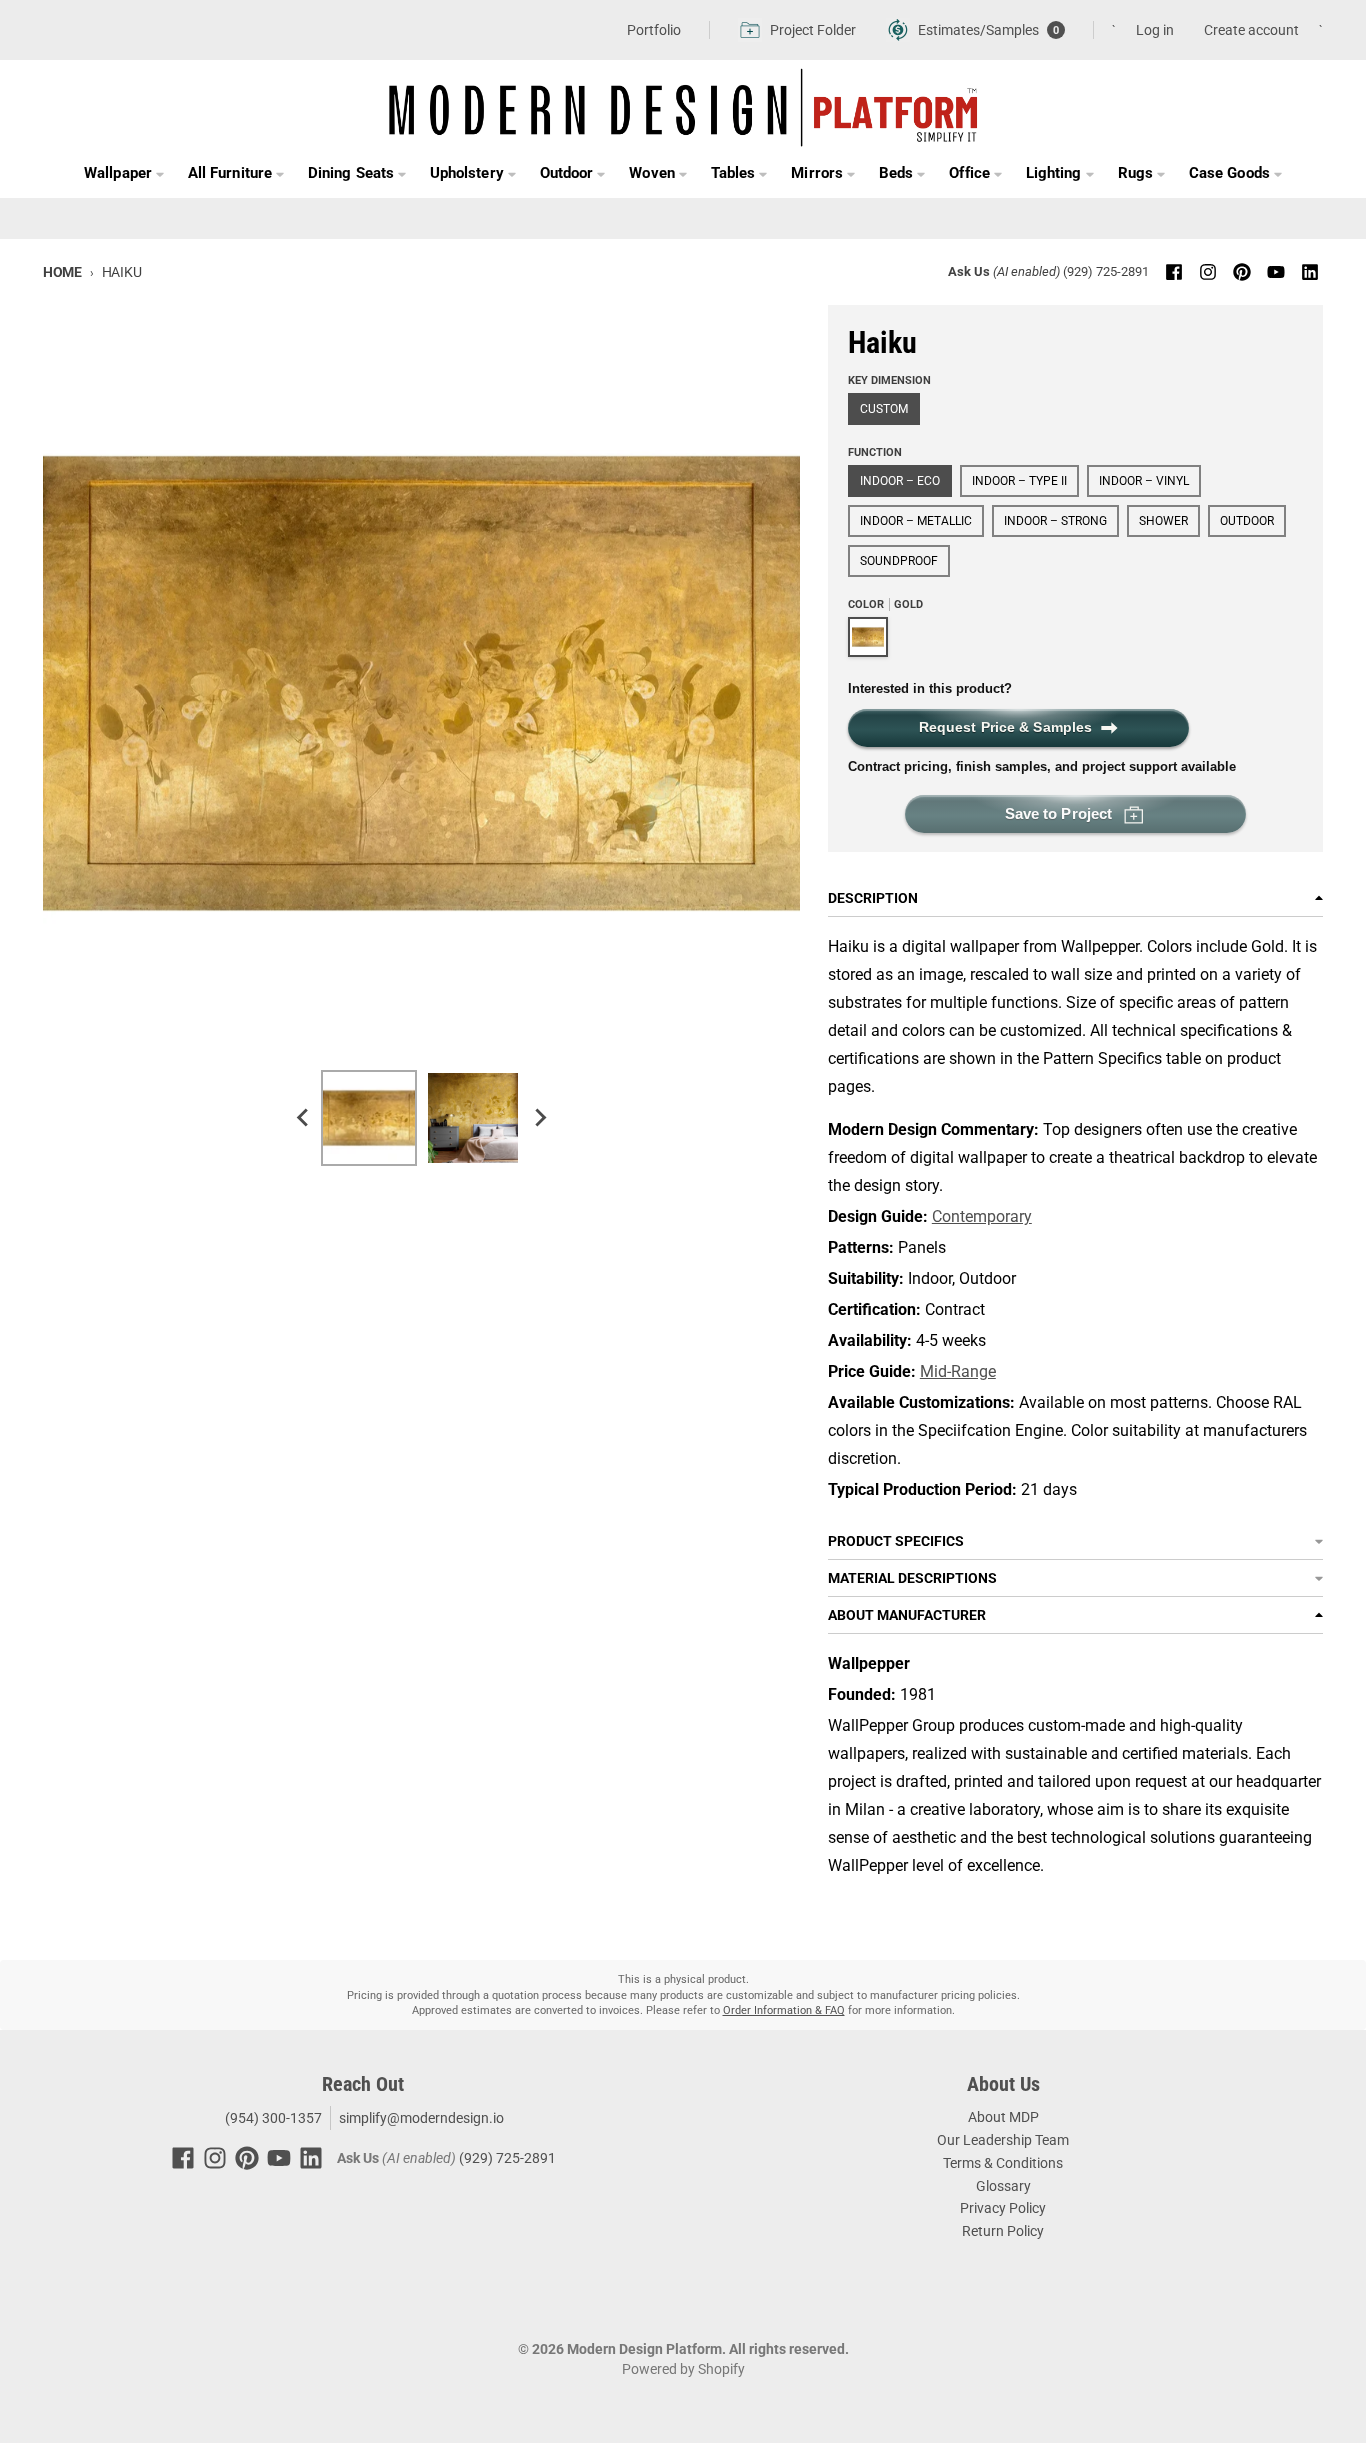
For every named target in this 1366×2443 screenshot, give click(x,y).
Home (62, 272)
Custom (884, 409)
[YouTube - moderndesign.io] (1276, 272)
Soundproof (899, 561)
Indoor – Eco (900, 481)
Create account (1251, 30)
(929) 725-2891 (1106, 271)
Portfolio (654, 30)
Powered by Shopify (683, 2369)
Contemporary (982, 1216)
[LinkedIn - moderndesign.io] (1310, 272)
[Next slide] (539, 1118)
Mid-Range (958, 1371)
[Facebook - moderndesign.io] (1174, 272)
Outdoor (1247, 521)
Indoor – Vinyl (1144, 481)
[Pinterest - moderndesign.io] (1242, 272)
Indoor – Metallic (916, 521)
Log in (1155, 30)
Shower (1163, 521)
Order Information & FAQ (784, 2010)
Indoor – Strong (1055, 521)
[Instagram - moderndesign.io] (1208, 272)
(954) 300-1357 (272, 2118)
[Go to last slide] (303, 1118)
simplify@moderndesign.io (421, 2118)
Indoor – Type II (1019, 481)
